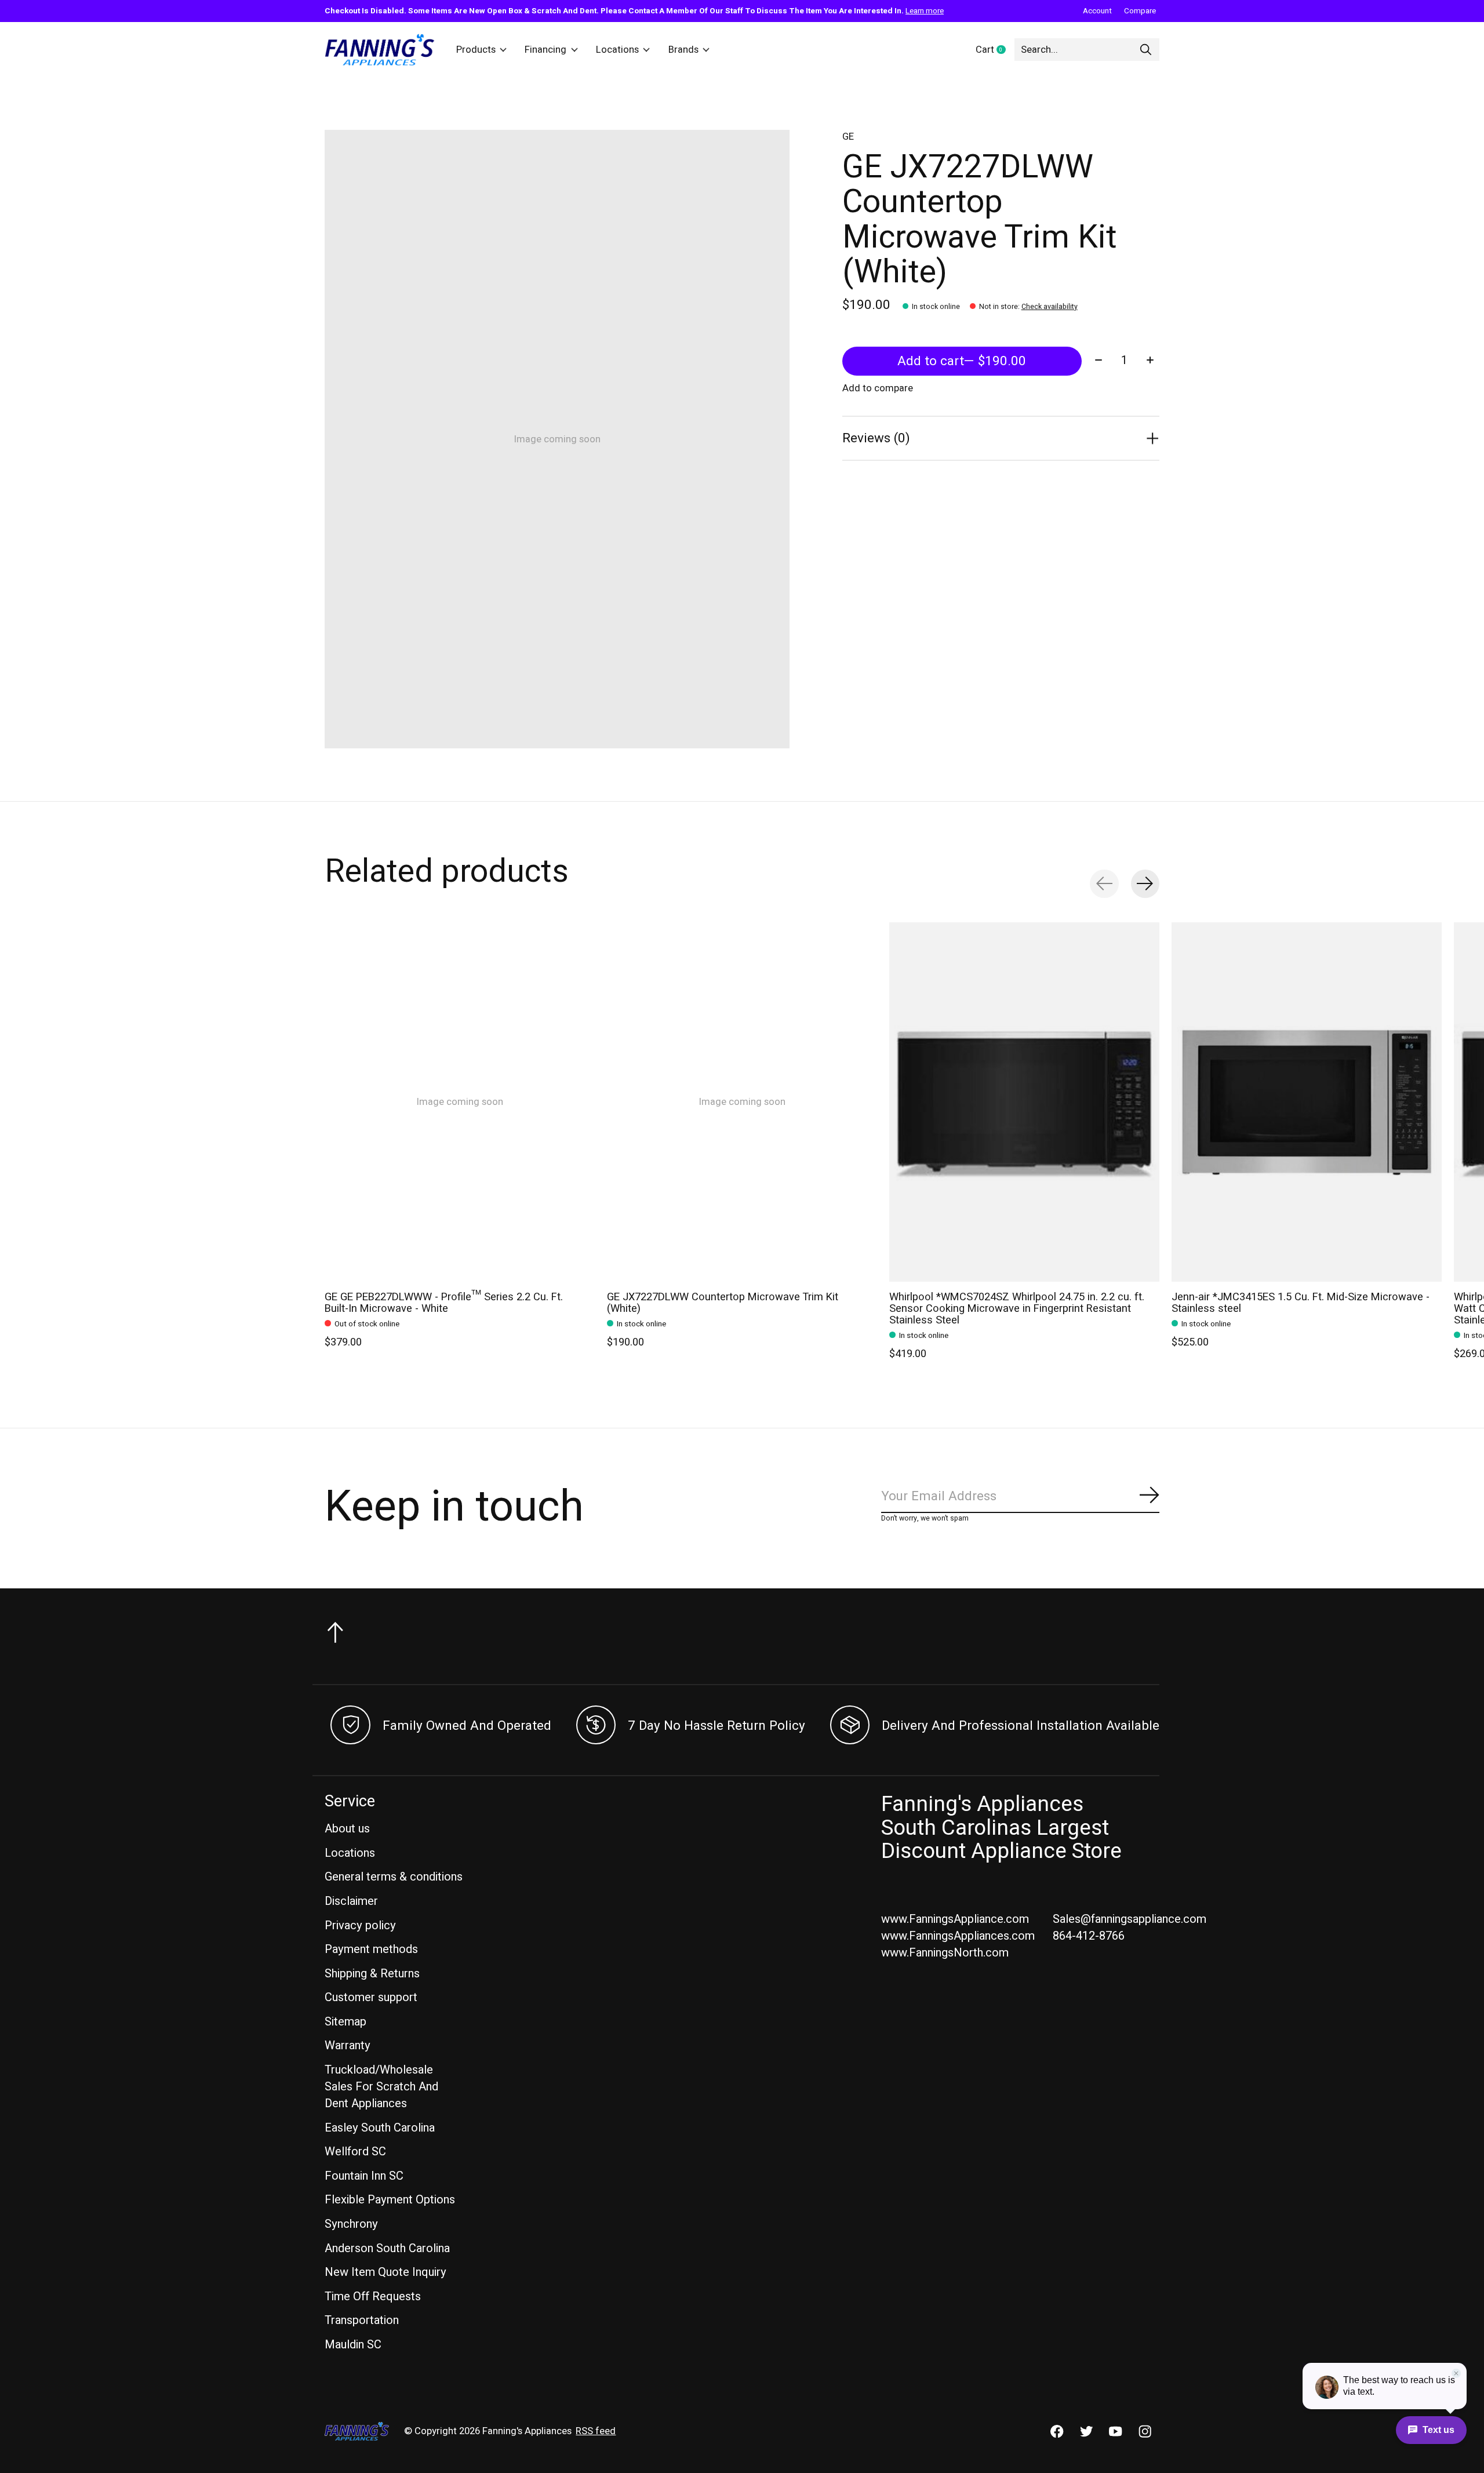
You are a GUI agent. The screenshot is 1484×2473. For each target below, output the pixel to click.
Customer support (371, 1997)
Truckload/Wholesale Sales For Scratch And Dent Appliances (381, 2087)
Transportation (362, 2320)
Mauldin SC (353, 2345)
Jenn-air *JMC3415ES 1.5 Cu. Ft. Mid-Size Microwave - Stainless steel (1301, 1302)
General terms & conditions (394, 1877)
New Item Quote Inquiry (385, 2272)
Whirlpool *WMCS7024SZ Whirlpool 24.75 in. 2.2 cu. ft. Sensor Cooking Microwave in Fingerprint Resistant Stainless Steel (1017, 1308)
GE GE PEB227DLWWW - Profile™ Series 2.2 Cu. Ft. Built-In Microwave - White (444, 1302)
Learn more (925, 11)
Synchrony (351, 2224)
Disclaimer (351, 1901)
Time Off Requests (373, 2296)
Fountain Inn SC (364, 2176)
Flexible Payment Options (390, 2200)
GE (848, 137)
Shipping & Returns (372, 1974)
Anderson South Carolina (387, 2248)
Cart (995, 50)
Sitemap (345, 2022)
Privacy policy (360, 1925)
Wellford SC (355, 2152)
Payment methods (371, 1949)
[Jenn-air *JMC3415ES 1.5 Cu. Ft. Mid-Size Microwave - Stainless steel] (1307, 1102)
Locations (617, 50)
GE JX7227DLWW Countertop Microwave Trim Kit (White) (723, 1302)
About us (347, 1829)
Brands (683, 50)
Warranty (348, 2045)
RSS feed (596, 2431)
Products (476, 50)
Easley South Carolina (380, 2128)
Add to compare (878, 388)
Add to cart (962, 361)
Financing (545, 50)
